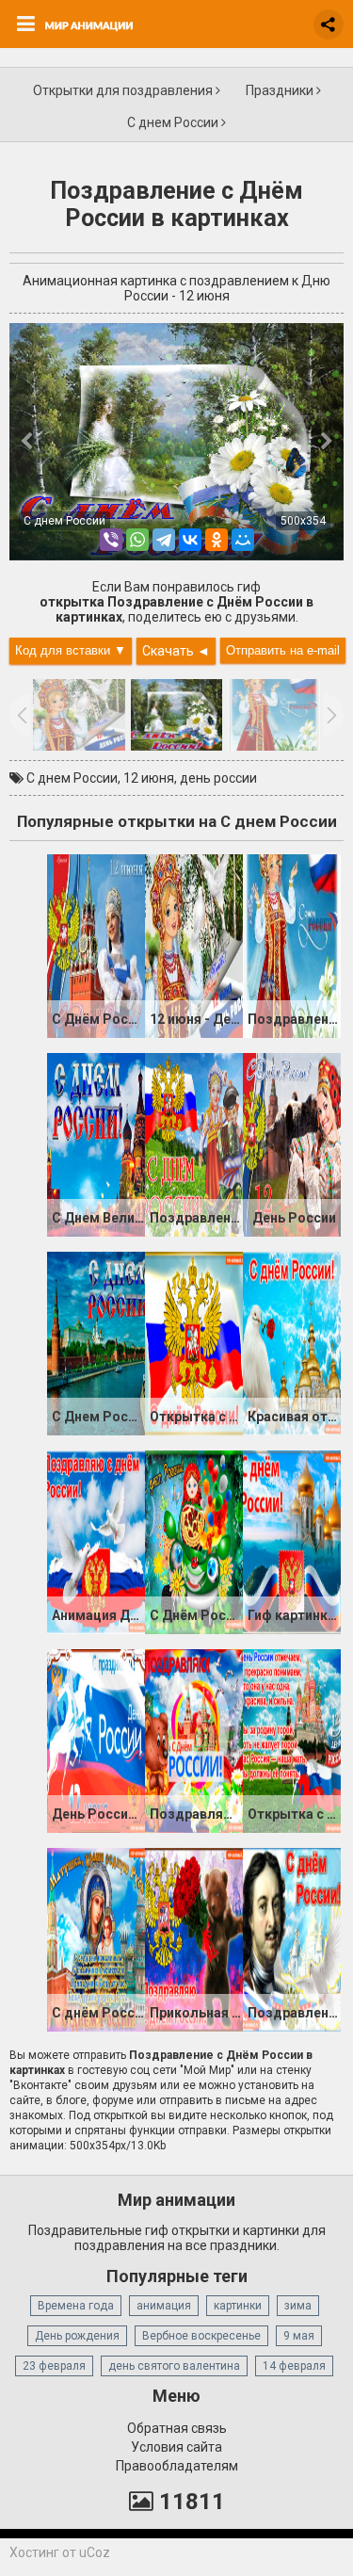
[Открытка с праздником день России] (194, 1342)
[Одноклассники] (217, 540)
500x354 (303, 521)
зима (298, 2306)
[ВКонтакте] (190, 540)
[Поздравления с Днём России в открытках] (292, 945)
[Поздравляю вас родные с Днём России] (194, 1740)
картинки (238, 2306)
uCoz (95, 2552)
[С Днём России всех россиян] (194, 1541)
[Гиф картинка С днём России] (292, 1541)
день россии (218, 778)
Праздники (281, 90)
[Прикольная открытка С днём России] (194, 1938)
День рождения (77, 2336)
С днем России (174, 122)
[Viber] (111, 540)
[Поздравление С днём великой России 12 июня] (292, 1938)
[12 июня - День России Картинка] (194, 945)
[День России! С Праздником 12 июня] (96, 1740)
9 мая (299, 2336)
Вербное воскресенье (201, 2336)
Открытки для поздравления (124, 90)
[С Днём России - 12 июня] (96, 945)
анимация (164, 2306)
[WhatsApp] (137, 540)
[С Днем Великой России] (96, 1143)
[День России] (292, 1143)
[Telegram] (164, 540)
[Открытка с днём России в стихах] (292, 1740)
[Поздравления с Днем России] (194, 1143)
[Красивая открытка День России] (292, 1342)
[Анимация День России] (96, 1541)
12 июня (149, 778)
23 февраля (54, 2366)
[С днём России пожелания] (96, 1938)
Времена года (76, 2306)
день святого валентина (174, 2366)
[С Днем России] (96, 1342)
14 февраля (294, 2366)
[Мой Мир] (243, 540)
